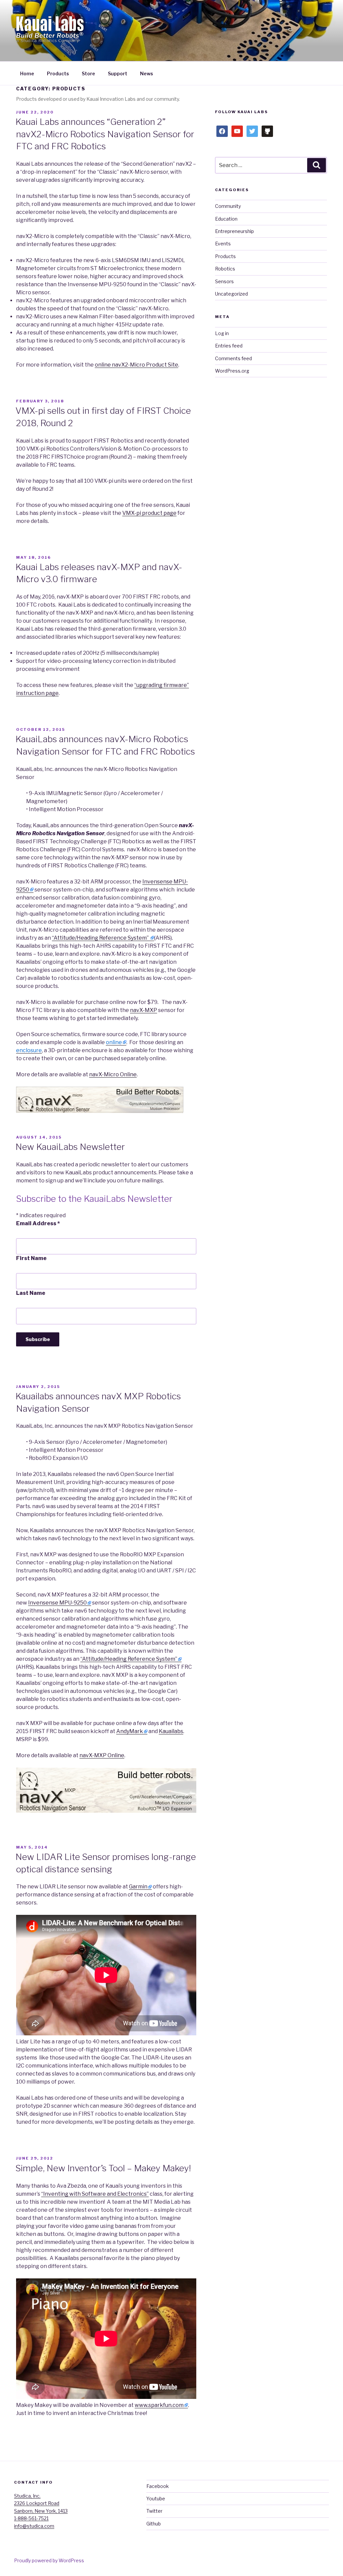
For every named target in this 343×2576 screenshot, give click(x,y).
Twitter (154, 2511)
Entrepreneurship (234, 231)
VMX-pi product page (149, 513)
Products (58, 73)
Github (154, 2524)
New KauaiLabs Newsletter (70, 1147)
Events (223, 244)
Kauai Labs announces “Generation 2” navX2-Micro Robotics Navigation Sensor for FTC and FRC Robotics (105, 134)
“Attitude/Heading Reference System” (101, 938)
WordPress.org (232, 371)
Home (27, 73)
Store (88, 73)
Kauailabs (171, 1731)
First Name (31, 1258)
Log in (222, 333)
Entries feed (229, 346)
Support (118, 73)
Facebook (158, 2486)
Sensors (224, 281)
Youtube (156, 2499)
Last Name (31, 1293)
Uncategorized (231, 294)
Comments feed (233, 358)
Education (226, 219)
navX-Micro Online (113, 1074)
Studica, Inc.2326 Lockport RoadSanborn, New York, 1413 (41, 2503)
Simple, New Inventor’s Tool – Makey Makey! (103, 2168)
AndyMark (130, 1731)
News (147, 73)
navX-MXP (144, 1010)
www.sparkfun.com (159, 2405)
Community (228, 206)
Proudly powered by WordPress (49, 2560)
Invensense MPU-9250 (57, 1603)
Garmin (138, 1887)
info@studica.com (34, 2526)
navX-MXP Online (102, 1755)
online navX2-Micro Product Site (136, 365)
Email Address (38, 1223)
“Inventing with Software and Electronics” (95, 2194)
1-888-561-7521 (31, 2518)
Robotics (225, 269)
